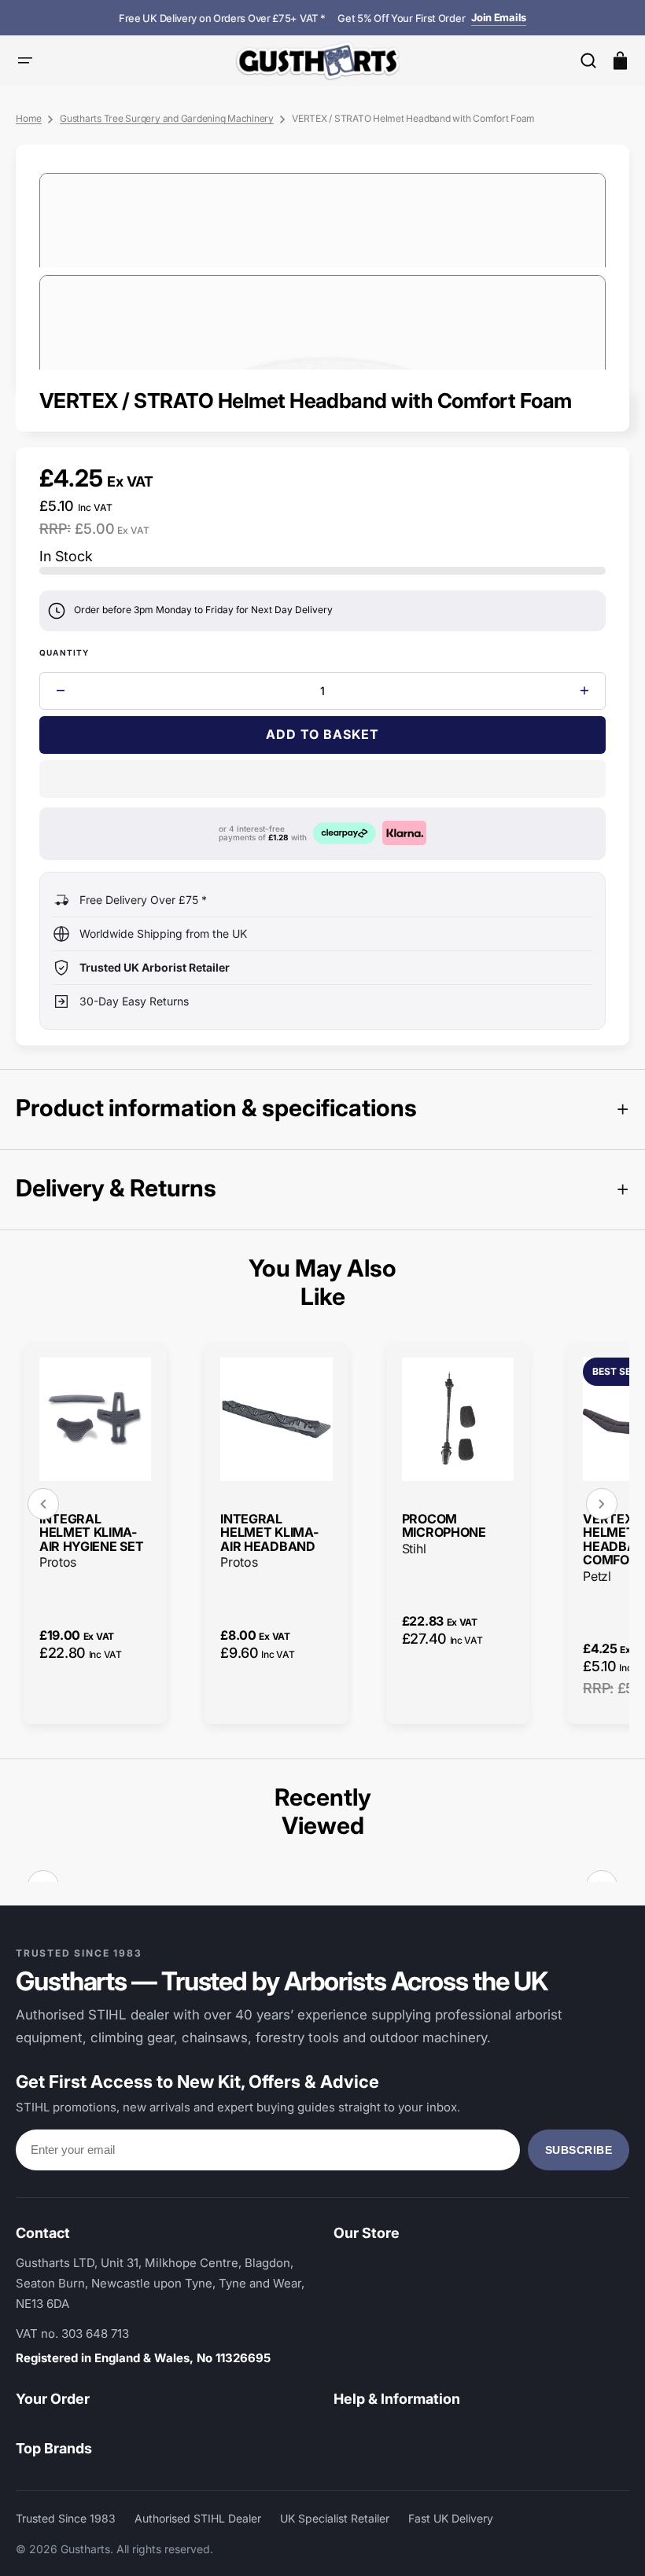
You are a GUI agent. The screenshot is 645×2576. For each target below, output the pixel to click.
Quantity (64, 652)
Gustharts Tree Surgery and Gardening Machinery (167, 118)
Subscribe (579, 2150)
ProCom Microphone (444, 1526)
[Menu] (25, 61)
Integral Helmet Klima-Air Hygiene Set (91, 1533)
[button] (588, 61)
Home (29, 118)
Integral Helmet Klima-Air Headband (269, 1533)
